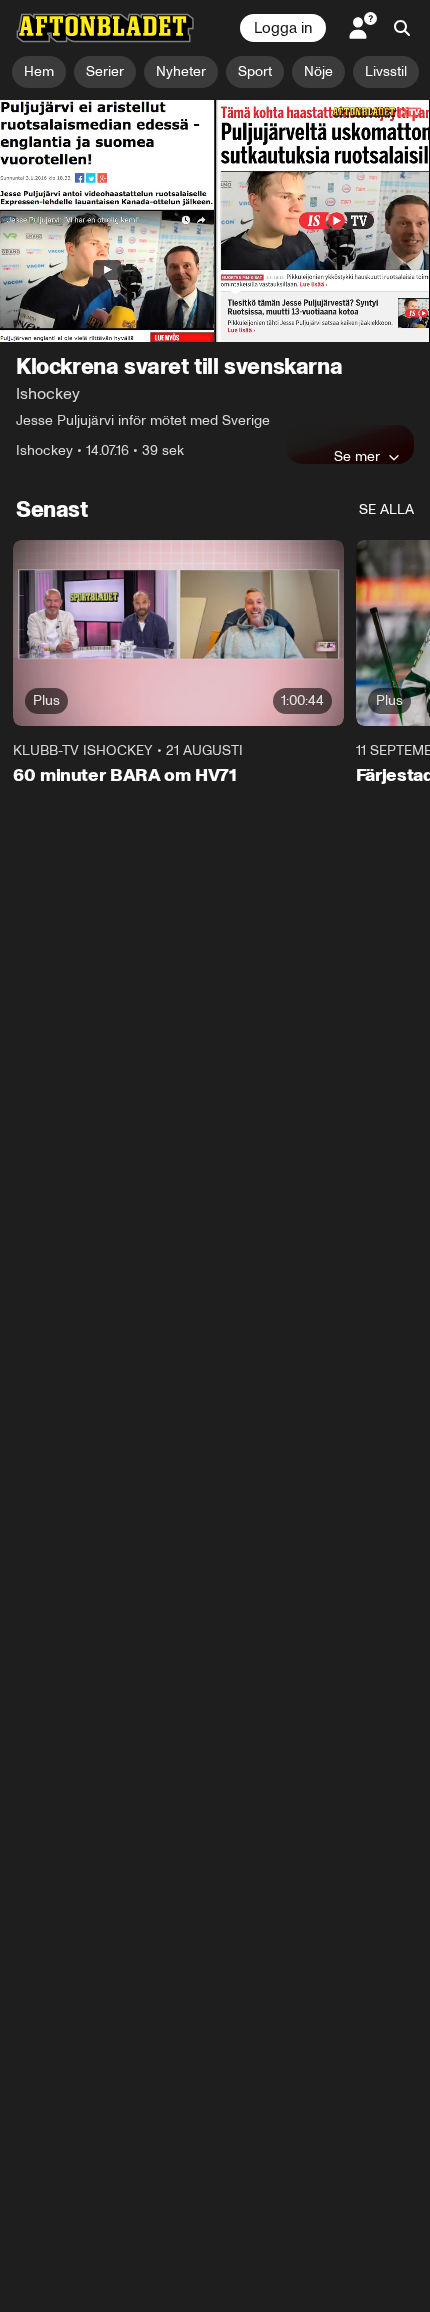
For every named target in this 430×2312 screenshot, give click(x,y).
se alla (386, 509)
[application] (215, 221)
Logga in (283, 28)
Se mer (357, 456)
